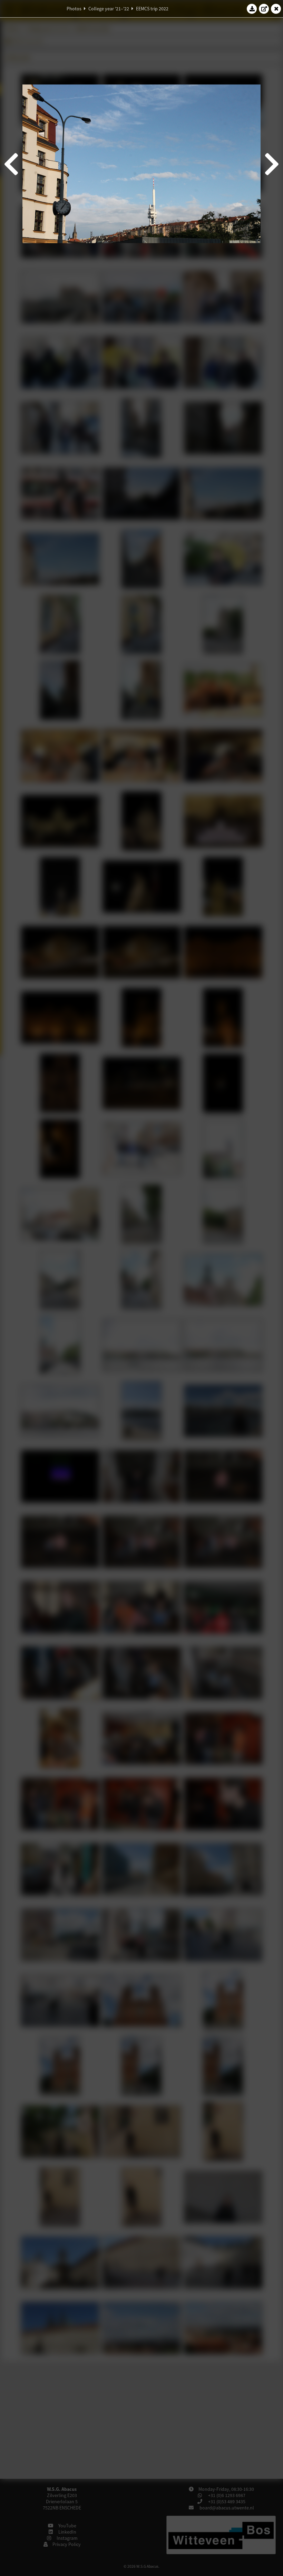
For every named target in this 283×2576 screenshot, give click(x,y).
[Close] (276, 9)
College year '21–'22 (109, 9)
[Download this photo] (252, 9)
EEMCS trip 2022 (152, 9)
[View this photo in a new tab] (264, 9)
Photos (74, 9)
